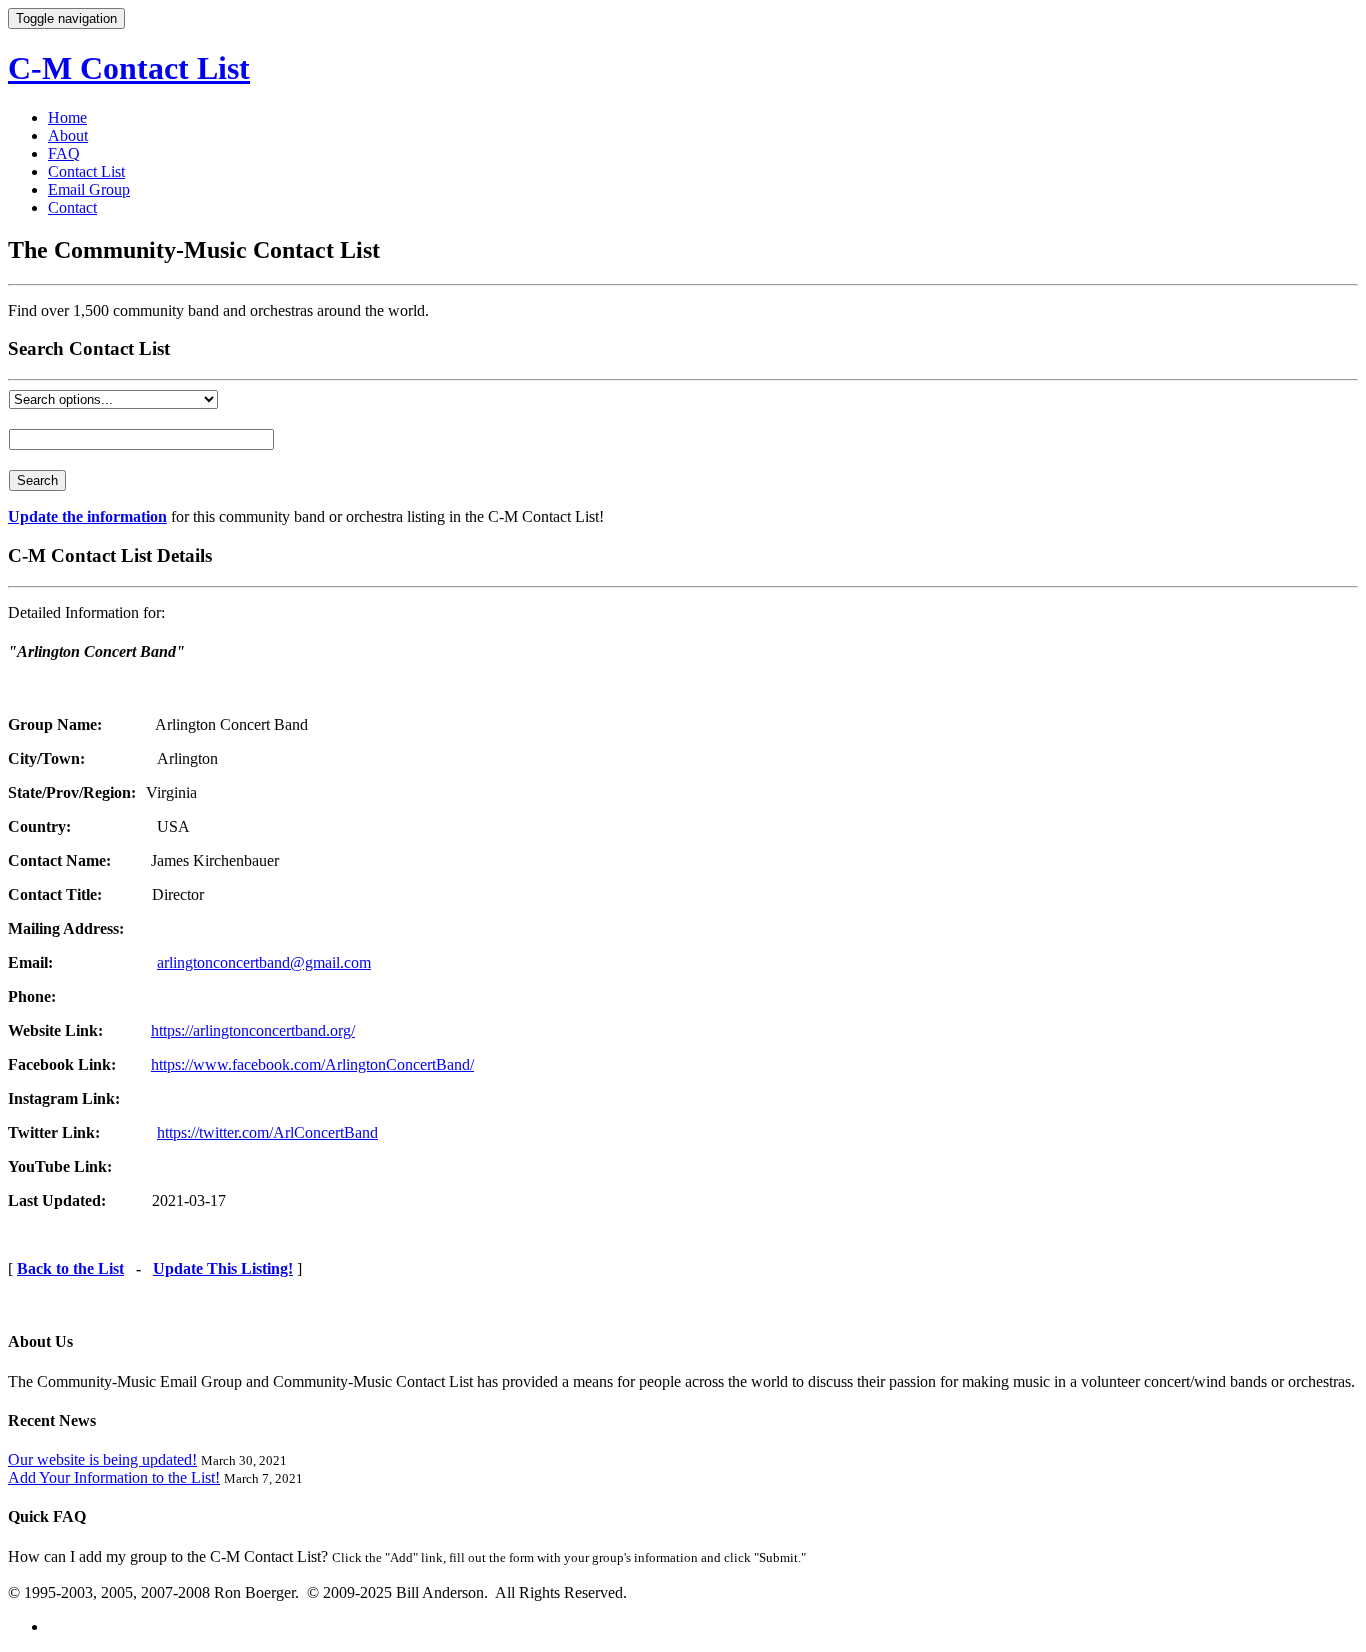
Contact (72, 207)
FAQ (64, 153)
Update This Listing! (223, 1268)
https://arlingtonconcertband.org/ (253, 1030)
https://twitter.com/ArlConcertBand (267, 1132)
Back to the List (70, 1268)
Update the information (87, 516)
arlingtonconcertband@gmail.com (264, 962)
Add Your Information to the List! (114, 1477)
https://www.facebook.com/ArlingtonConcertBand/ (312, 1064)
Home (67, 117)
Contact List (86, 171)
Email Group (89, 189)
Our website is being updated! (102, 1459)
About (68, 135)
